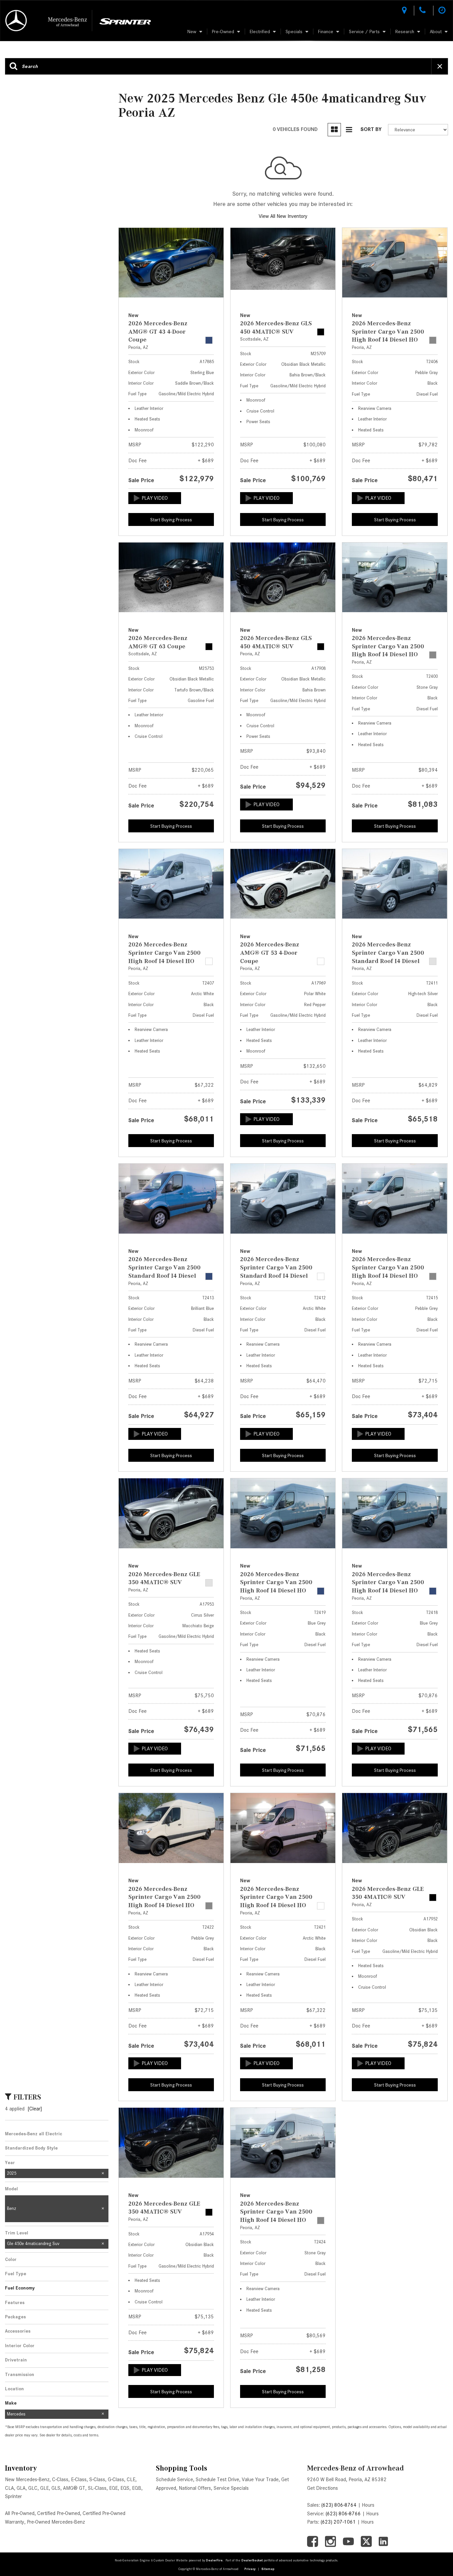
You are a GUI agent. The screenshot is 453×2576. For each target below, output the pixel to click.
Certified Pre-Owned (59, 2513)
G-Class (116, 2479)
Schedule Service (174, 2479)
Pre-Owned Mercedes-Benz (56, 2522)
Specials (294, 32)
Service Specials (231, 2488)
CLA (9, 2488)
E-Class (79, 2479)
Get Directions (323, 2488)
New (192, 32)
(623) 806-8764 (339, 2505)
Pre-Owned (223, 32)
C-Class (60, 2479)
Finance (326, 32)
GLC (33, 2488)
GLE (44, 2488)
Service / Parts (364, 32)
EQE (113, 2488)
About (436, 32)
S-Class (97, 2479)
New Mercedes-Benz (27, 2479)
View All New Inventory (283, 216)
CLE (131, 2479)
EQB (137, 2488)
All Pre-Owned (20, 2513)
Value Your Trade (260, 2479)
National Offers (195, 2488)
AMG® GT (74, 2488)
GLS (56, 2488)
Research (405, 32)
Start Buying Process (171, 520)
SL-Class (97, 2488)
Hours (368, 2505)
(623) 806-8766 (343, 2514)
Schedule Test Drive (217, 2479)
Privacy (250, 2569)
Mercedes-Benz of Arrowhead (356, 2468)
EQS (125, 2488)
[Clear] (35, 2109)
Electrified (260, 32)
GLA (21, 2488)
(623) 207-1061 (338, 2522)
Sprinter (13, 2496)
